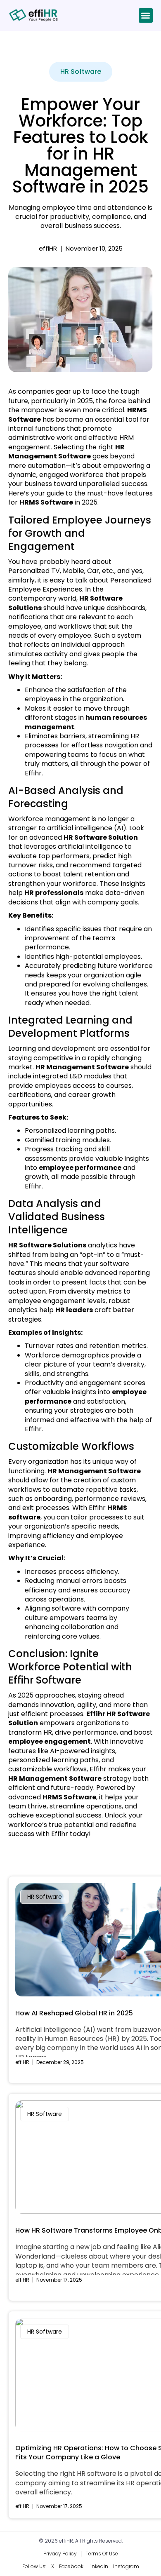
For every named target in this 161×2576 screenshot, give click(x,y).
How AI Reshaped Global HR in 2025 (74, 2013)
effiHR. (67, 2541)
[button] (146, 15)
